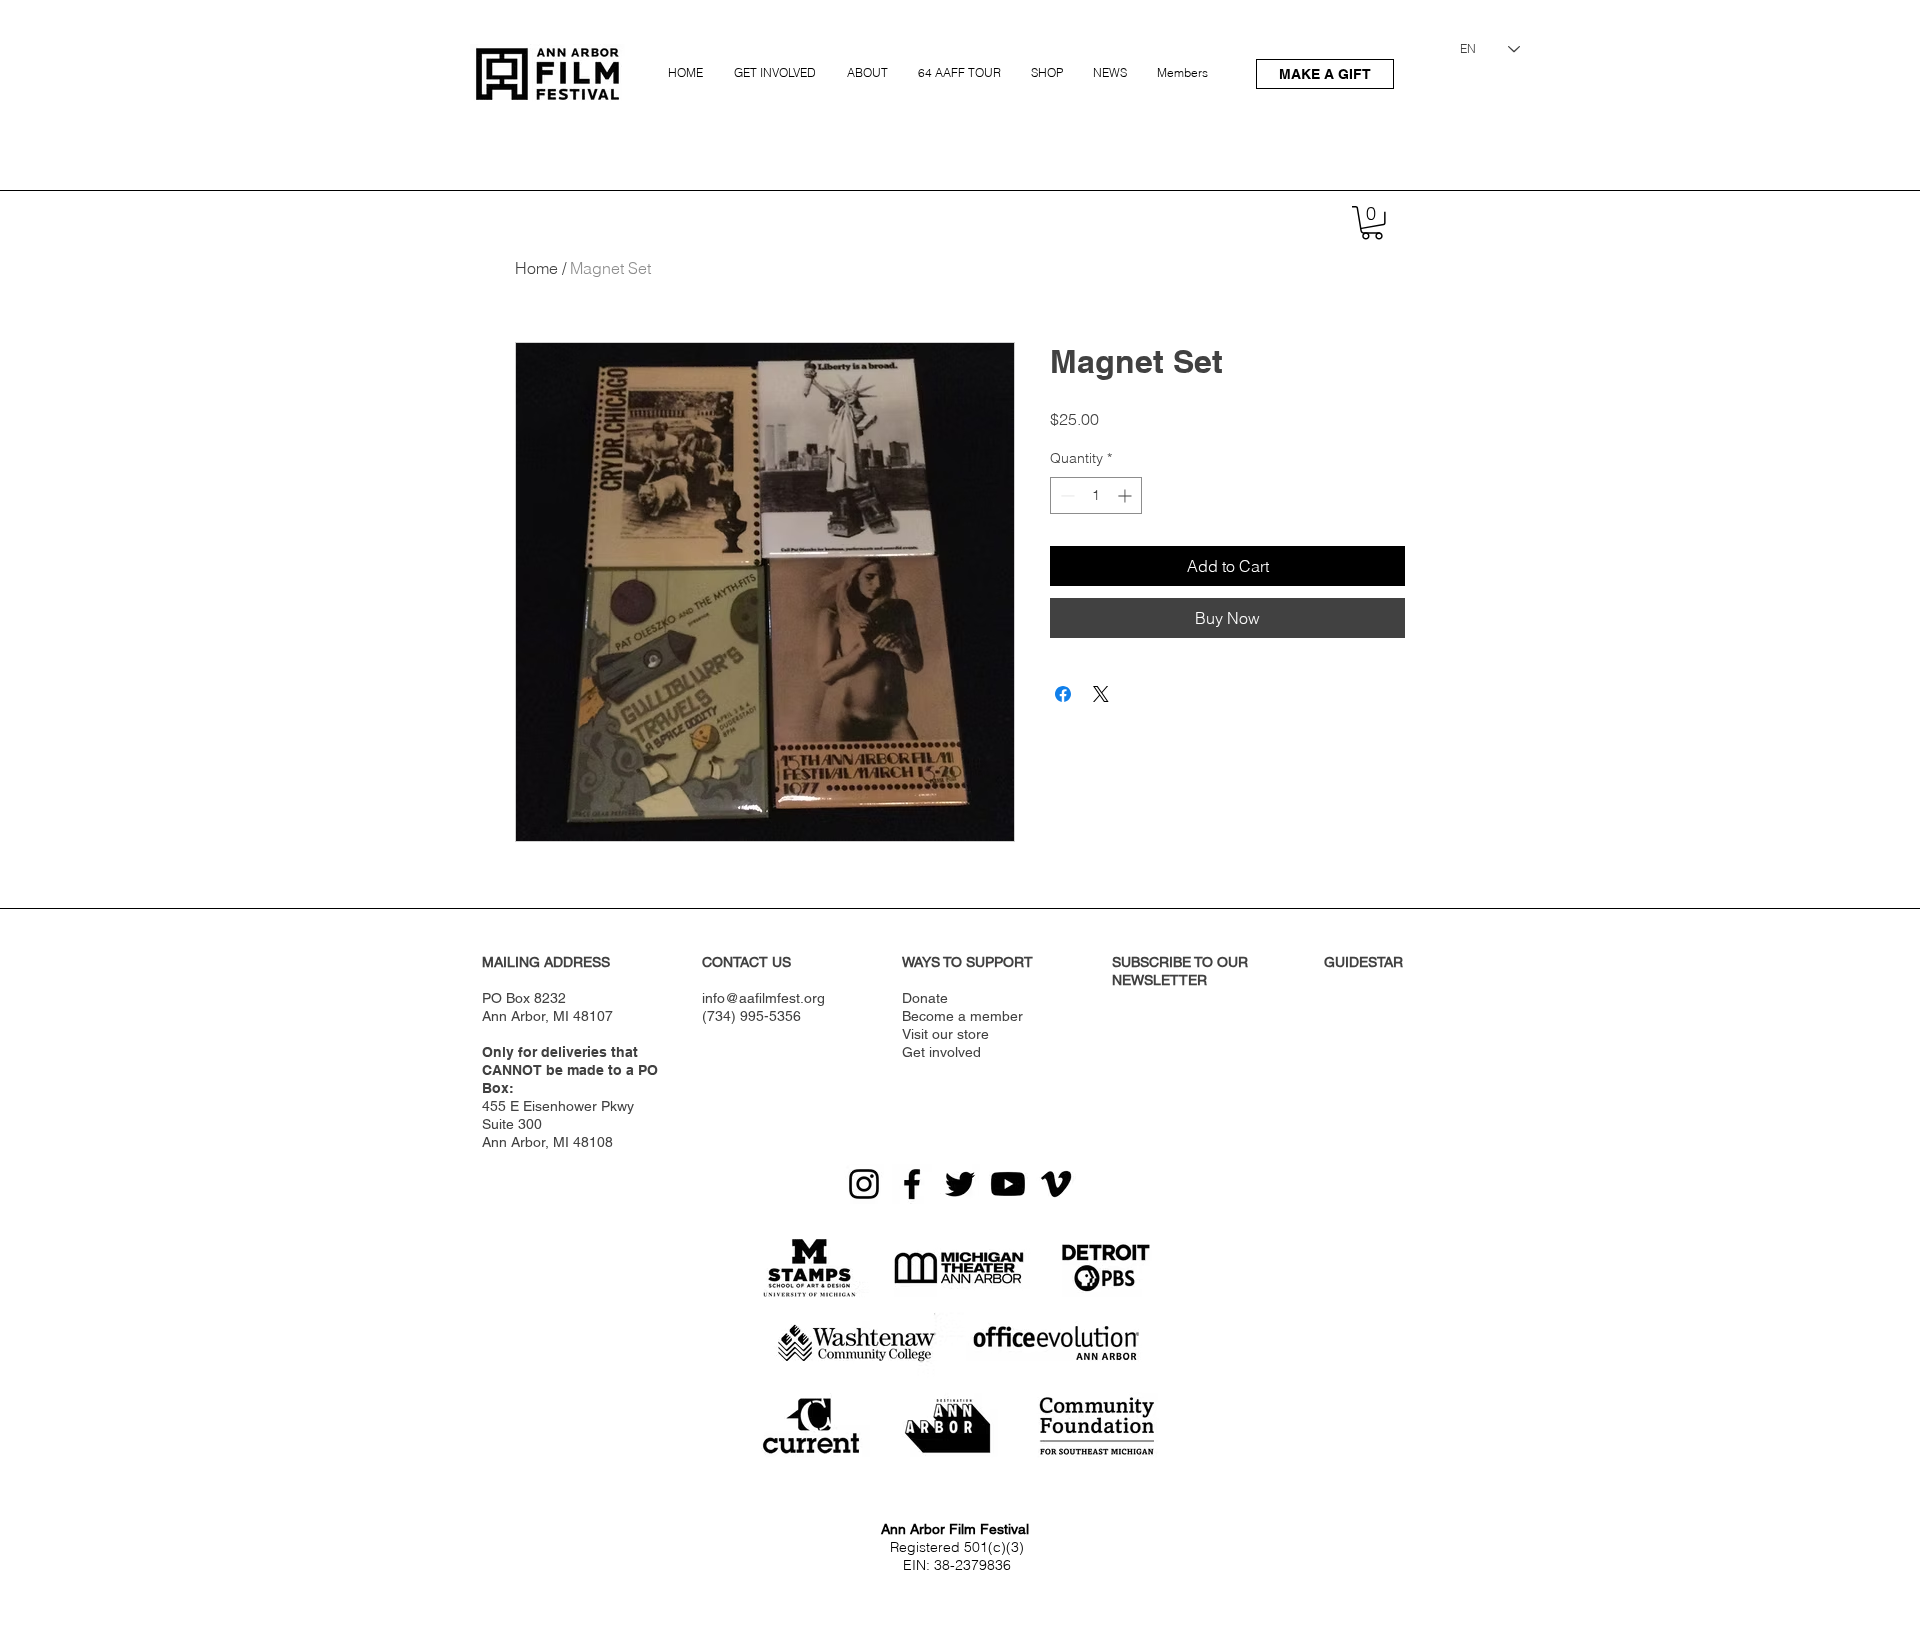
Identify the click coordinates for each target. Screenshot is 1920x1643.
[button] (777, 64)
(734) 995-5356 (751, 1016)
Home (536, 268)
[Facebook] (912, 1184)
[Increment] (1126, 495)
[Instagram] (864, 1184)
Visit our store (945, 1034)
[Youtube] (1008, 1184)
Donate (925, 998)
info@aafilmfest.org (763, 998)
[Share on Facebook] (1063, 694)
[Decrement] (1065, 495)
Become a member (962, 1016)
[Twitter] (960, 1184)
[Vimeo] (1056, 1184)
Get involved (941, 1052)
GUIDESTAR (1363, 962)
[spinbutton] (1096, 495)
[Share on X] (1101, 694)
